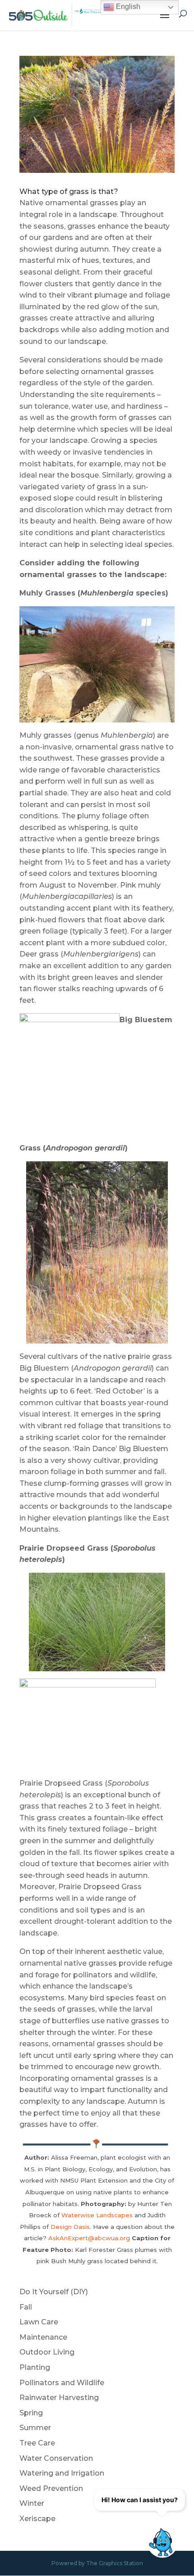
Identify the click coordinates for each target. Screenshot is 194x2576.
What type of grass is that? (69, 192)
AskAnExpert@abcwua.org (89, 2238)
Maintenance (43, 2337)
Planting (35, 2367)
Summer (35, 2428)
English (127, 7)
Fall (26, 2307)
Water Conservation (56, 2458)
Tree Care (37, 2443)
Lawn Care (39, 2322)
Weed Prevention (51, 2488)
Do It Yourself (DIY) (54, 2292)
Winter (32, 2503)
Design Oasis (70, 2227)
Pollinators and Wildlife (62, 2383)
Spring (31, 2413)
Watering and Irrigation (62, 2473)
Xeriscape (37, 2519)
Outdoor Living (47, 2352)
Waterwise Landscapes (97, 2215)
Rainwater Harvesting (59, 2398)
